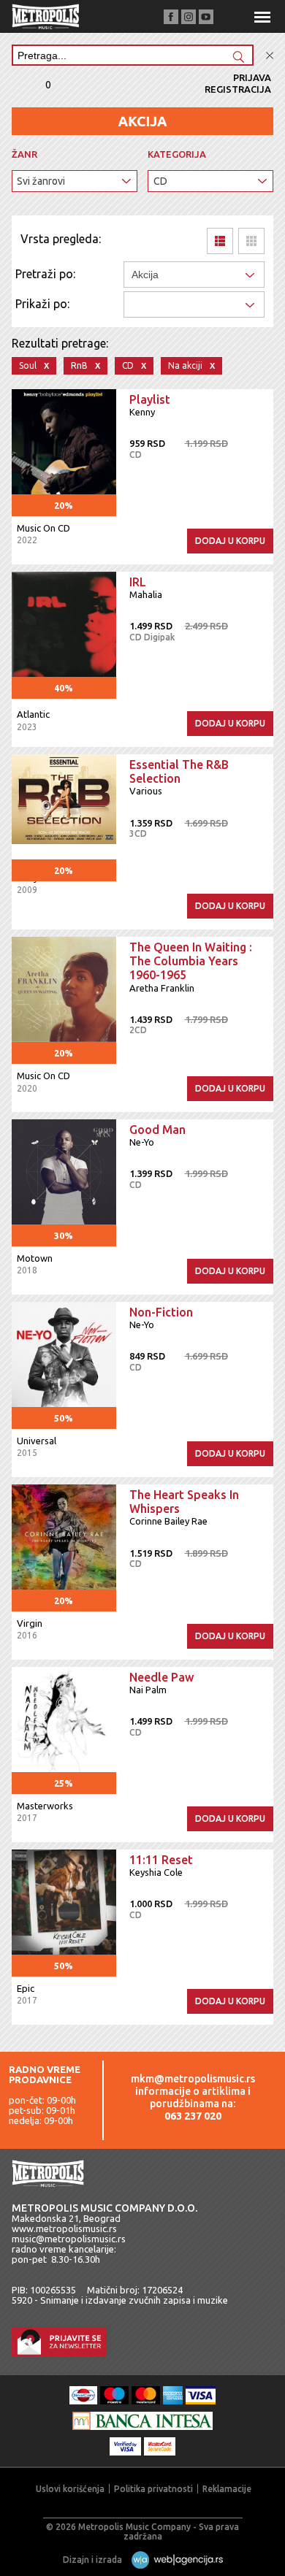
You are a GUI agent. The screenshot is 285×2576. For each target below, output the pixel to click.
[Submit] (238, 58)
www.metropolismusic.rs (64, 2228)
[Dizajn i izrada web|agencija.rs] (174, 2560)
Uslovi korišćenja (70, 2489)
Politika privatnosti (153, 2489)
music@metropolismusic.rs (69, 2239)
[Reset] (270, 56)
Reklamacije (227, 2489)
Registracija (238, 89)
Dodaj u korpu (230, 541)
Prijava (252, 77)
